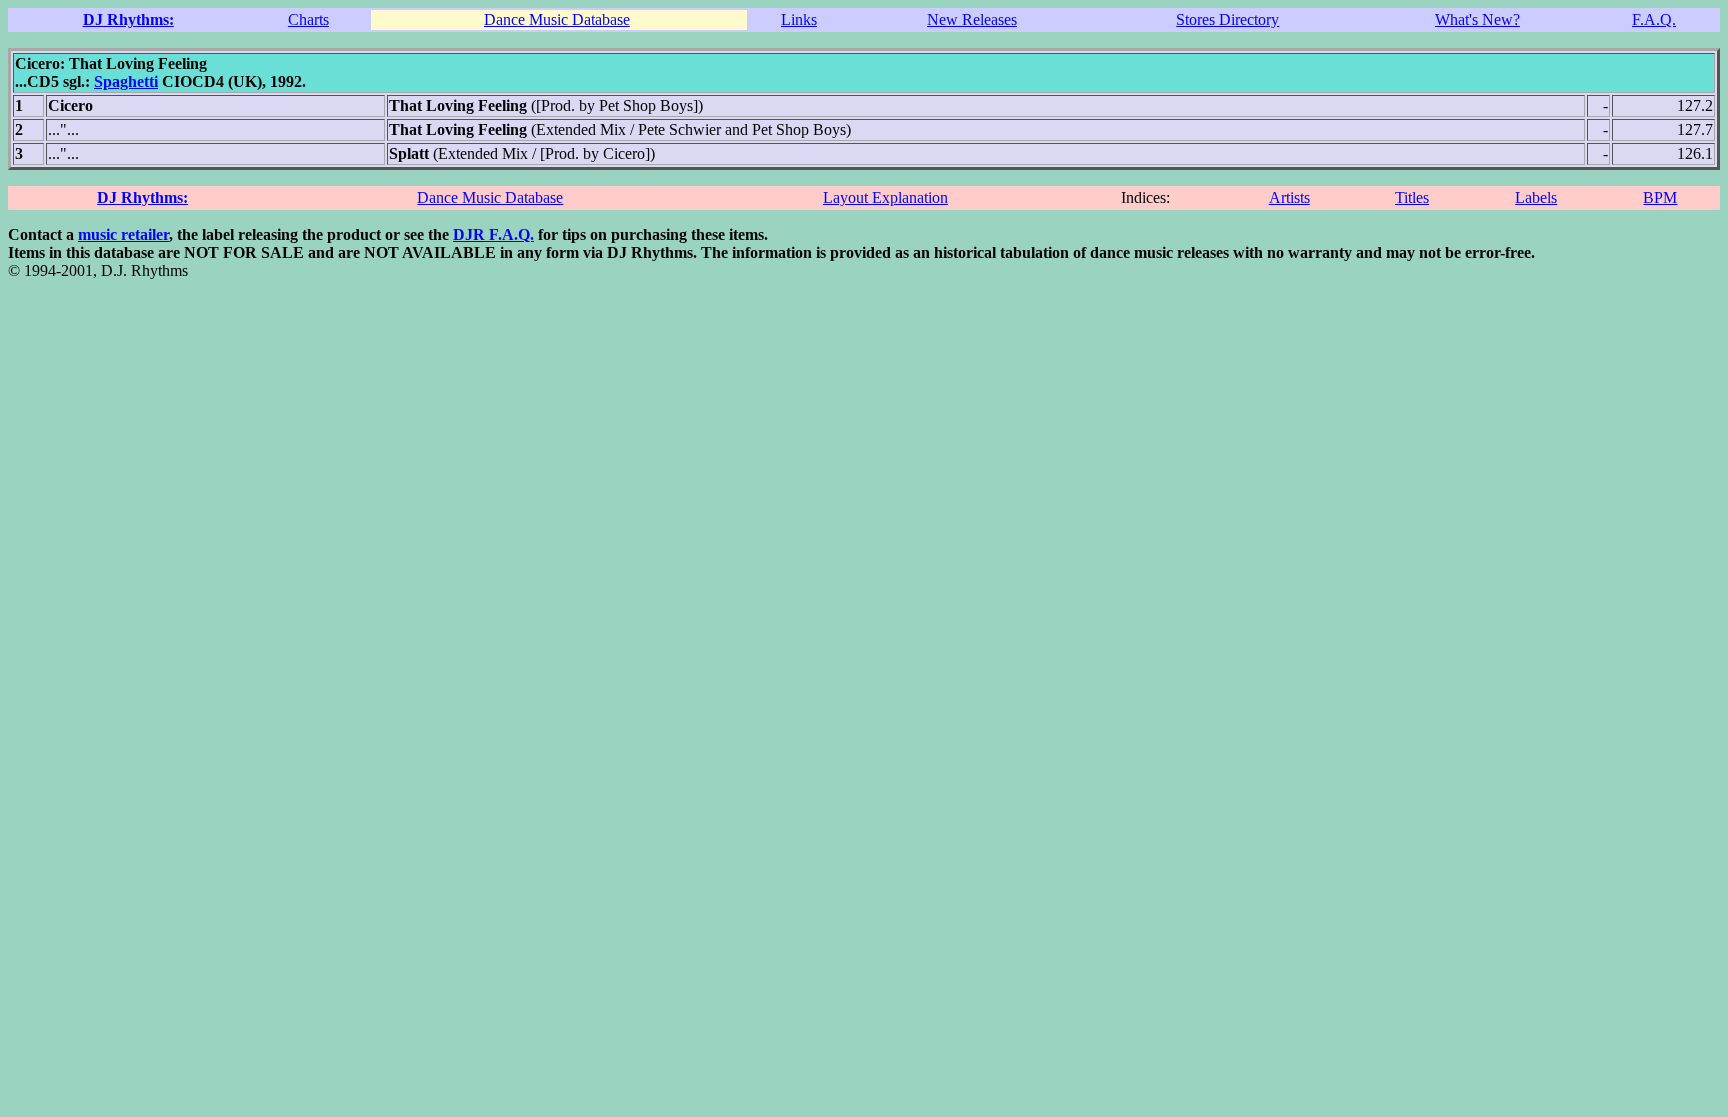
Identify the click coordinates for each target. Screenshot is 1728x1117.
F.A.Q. (1654, 19)
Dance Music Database (557, 19)
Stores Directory (1227, 19)
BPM (1660, 197)
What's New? (1477, 19)
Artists (1289, 197)
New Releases (972, 19)
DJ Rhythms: (128, 19)
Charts (308, 19)
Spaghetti (126, 81)
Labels (1536, 197)
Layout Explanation (885, 197)
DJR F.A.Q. (493, 234)
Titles (1412, 197)
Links (799, 19)
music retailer (123, 234)
